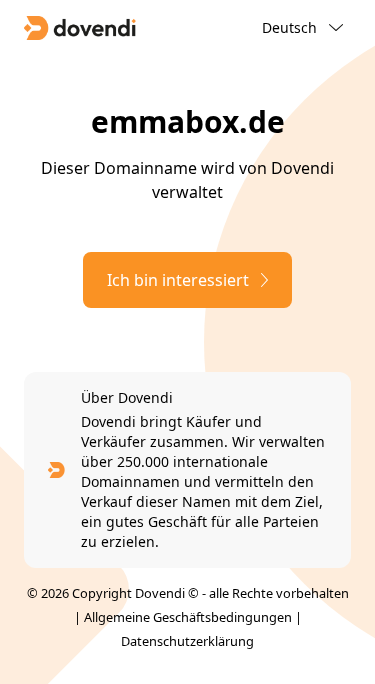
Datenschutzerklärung (187, 641)
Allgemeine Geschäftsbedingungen (188, 617)
